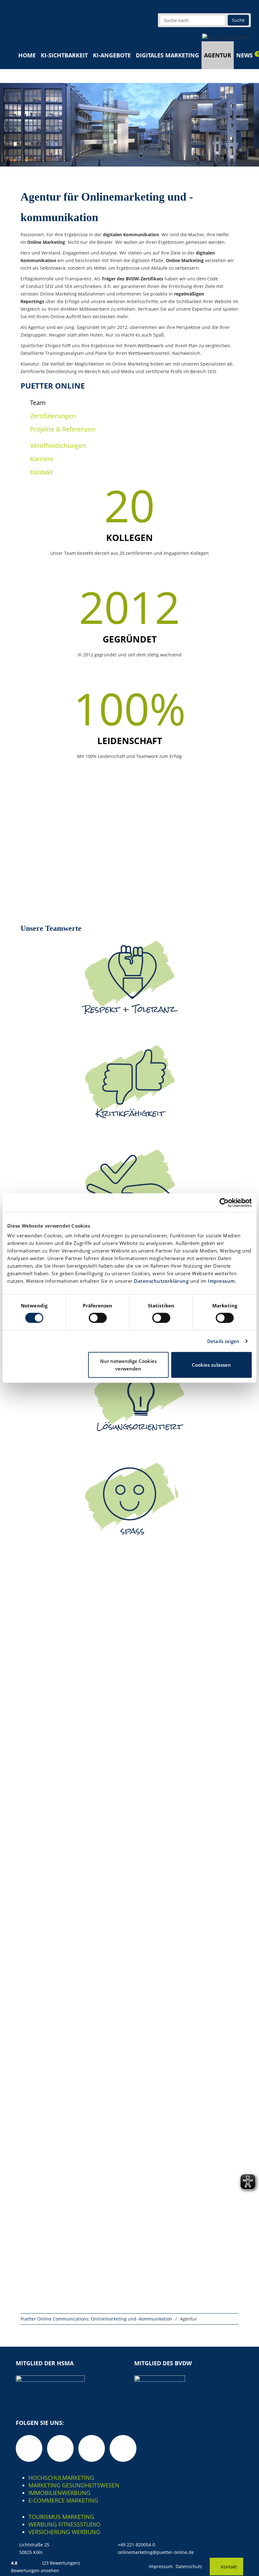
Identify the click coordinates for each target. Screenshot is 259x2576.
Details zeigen (223, 1341)
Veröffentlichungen (58, 446)
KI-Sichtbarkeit (64, 55)
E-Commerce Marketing (63, 2500)
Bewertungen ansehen (35, 2570)
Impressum (221, 1281)
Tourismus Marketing (61, 2517)
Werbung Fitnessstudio (64, 2524)
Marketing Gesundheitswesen (74, 2485)
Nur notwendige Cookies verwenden (128, 1365)
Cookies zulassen (211, 1365)
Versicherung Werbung (64, 2532)
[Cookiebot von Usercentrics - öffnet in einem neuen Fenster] (224, 1203)
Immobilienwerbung (59, 2493)
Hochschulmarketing (61, 2478)
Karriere (42, 459)
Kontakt (41, 472)
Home (27, 55)
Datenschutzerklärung (161, 1281)
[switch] (98, 1318)
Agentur (218, 55)
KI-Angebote (112, 55)
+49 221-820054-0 (136, 2545)
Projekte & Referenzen (63, 429)
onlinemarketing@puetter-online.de (156, 2552)
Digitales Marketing (167, 55)
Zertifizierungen (53, 416)
